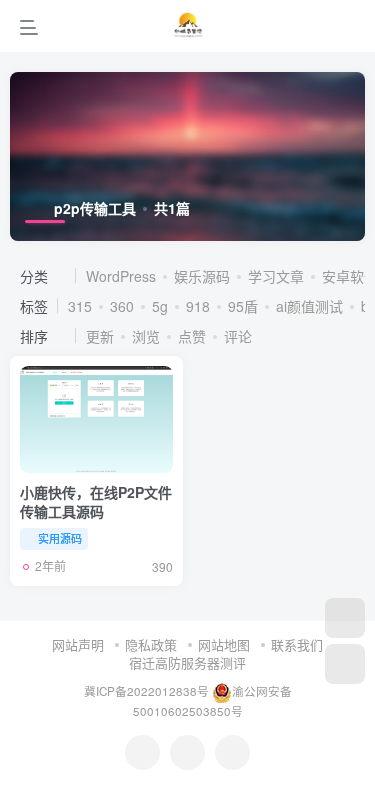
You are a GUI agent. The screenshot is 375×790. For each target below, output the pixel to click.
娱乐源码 (202, 276)
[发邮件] (232, 752)
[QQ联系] (142, 752)
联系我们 (297, 644)
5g (160, 306)
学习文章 (276, 276)
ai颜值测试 (309, 306)
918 (198, 306)
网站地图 (224, 644)
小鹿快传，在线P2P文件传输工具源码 (96, 502)
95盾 (243, 306)
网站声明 (78, 644)
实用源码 (60, 538)
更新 (100, 336)
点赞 (192, 336)
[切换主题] (345, 664)
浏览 (146, 336)
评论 (238, 336)
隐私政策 (151, 644)
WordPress (121, 276)
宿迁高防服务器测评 (187, 662)
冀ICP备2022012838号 (146, 691)
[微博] (187, 752)
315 (80, 306)
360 (122, 306)
